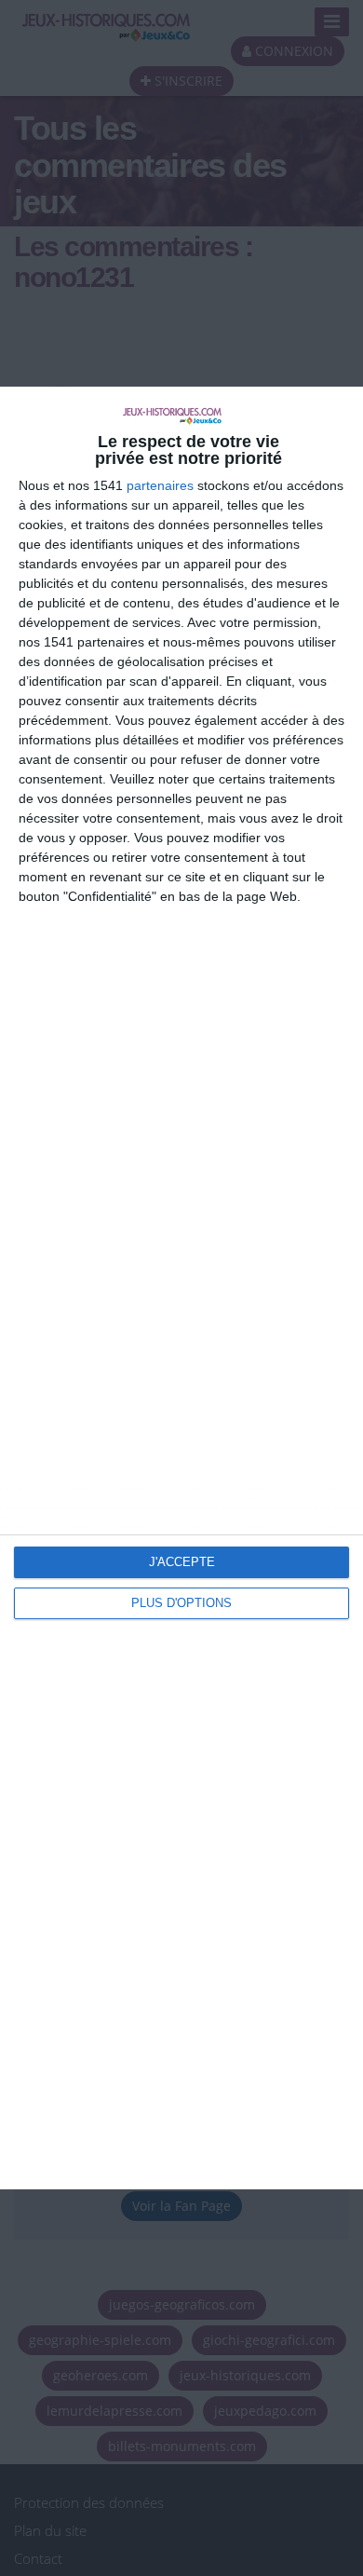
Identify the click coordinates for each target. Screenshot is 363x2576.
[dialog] (181, 1288)
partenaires (160, 485)
